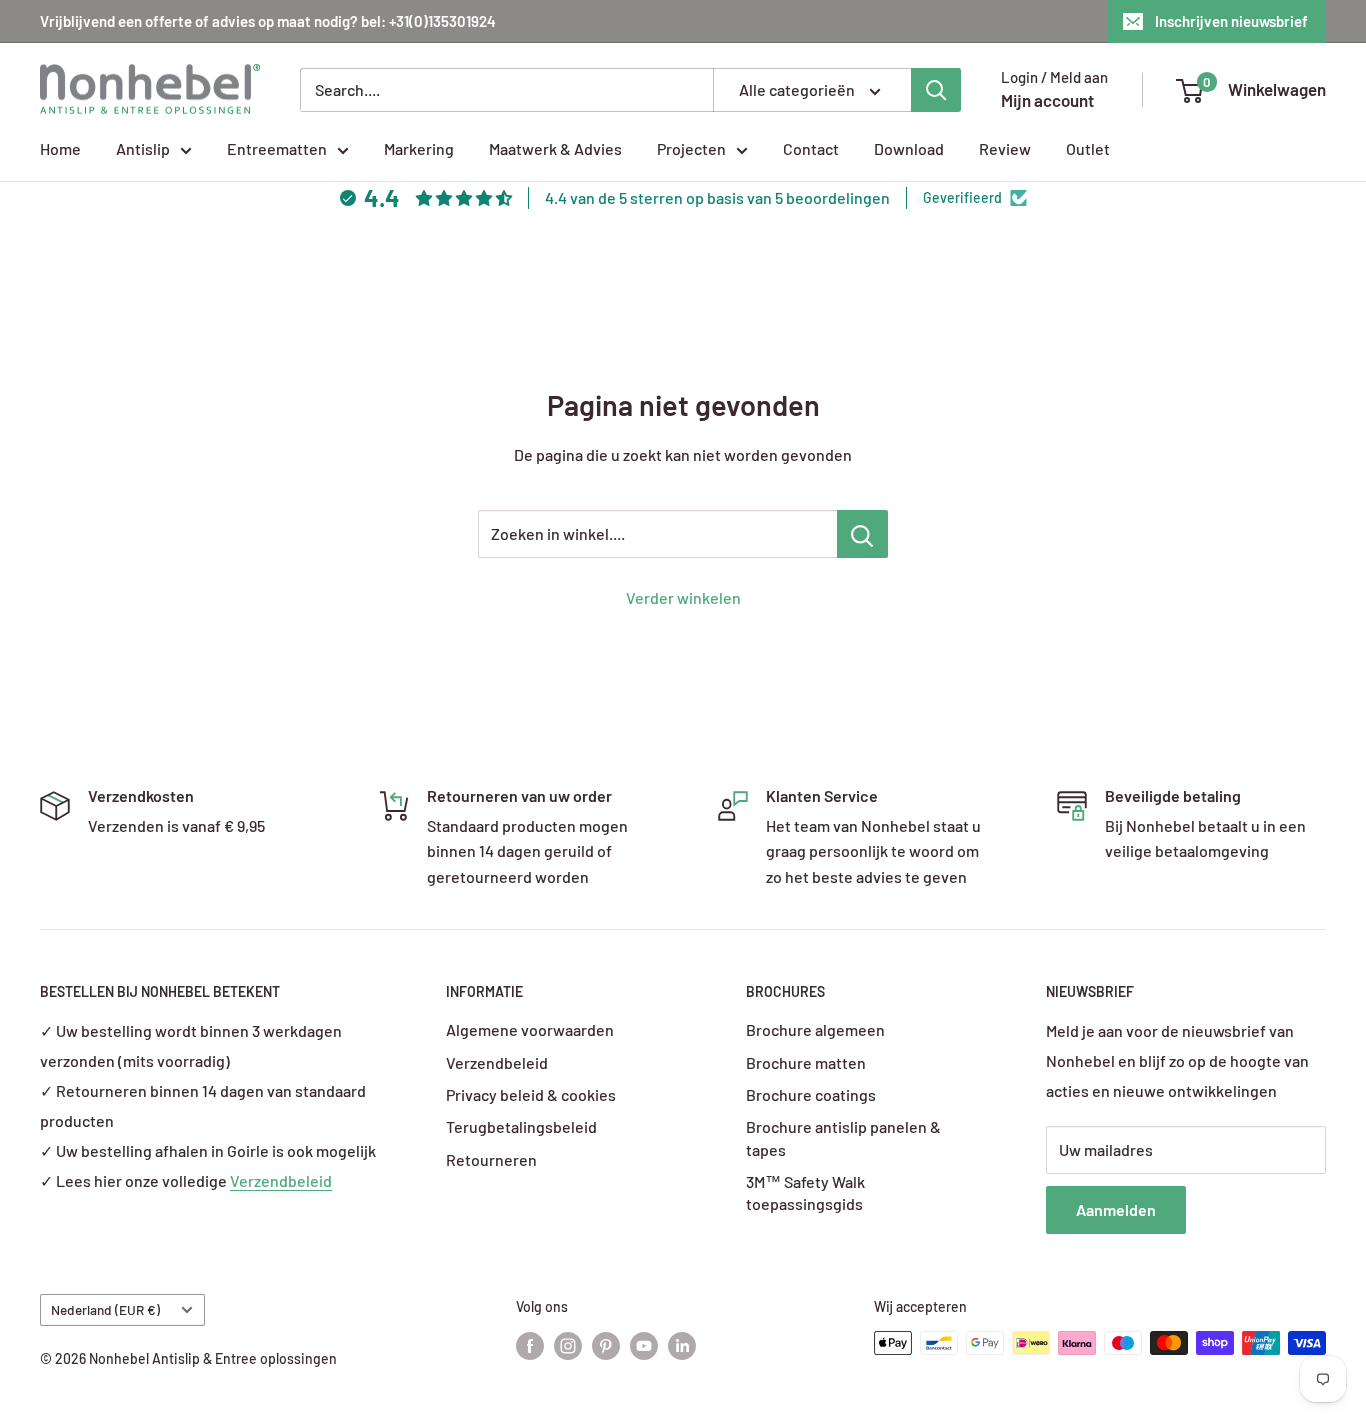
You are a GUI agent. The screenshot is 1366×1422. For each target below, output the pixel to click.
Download (909, 148)
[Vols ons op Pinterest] (606, 1345)
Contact (811, 148)
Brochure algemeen (815, 1029)
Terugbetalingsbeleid (521, 1126)
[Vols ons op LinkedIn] (682, 1345)
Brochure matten (806, 1062)
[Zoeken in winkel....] (862, 534)
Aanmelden (1116, 1209)
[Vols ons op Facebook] (530, 1345)
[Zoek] (936, 90)
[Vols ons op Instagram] (568, 1345)
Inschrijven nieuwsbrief (1231, 21)
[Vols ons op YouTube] (644, 1345)
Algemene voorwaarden (530, 1029)
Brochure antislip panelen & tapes (843, 1137)
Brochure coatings (811, 1094)
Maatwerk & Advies (555, 148)
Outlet (1088, 148)
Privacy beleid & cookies (531, 1094)
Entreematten (277, 148)
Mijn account (1047, 100)
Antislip (143, 148)
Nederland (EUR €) (105, 1309)
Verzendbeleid (281, 1180)
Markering (419, 148)
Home (60, 148)
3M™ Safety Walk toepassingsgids (805, 1192)
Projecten (691, 148)
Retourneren (491, 1159)
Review (1005, 148)
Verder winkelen (683, 597)
